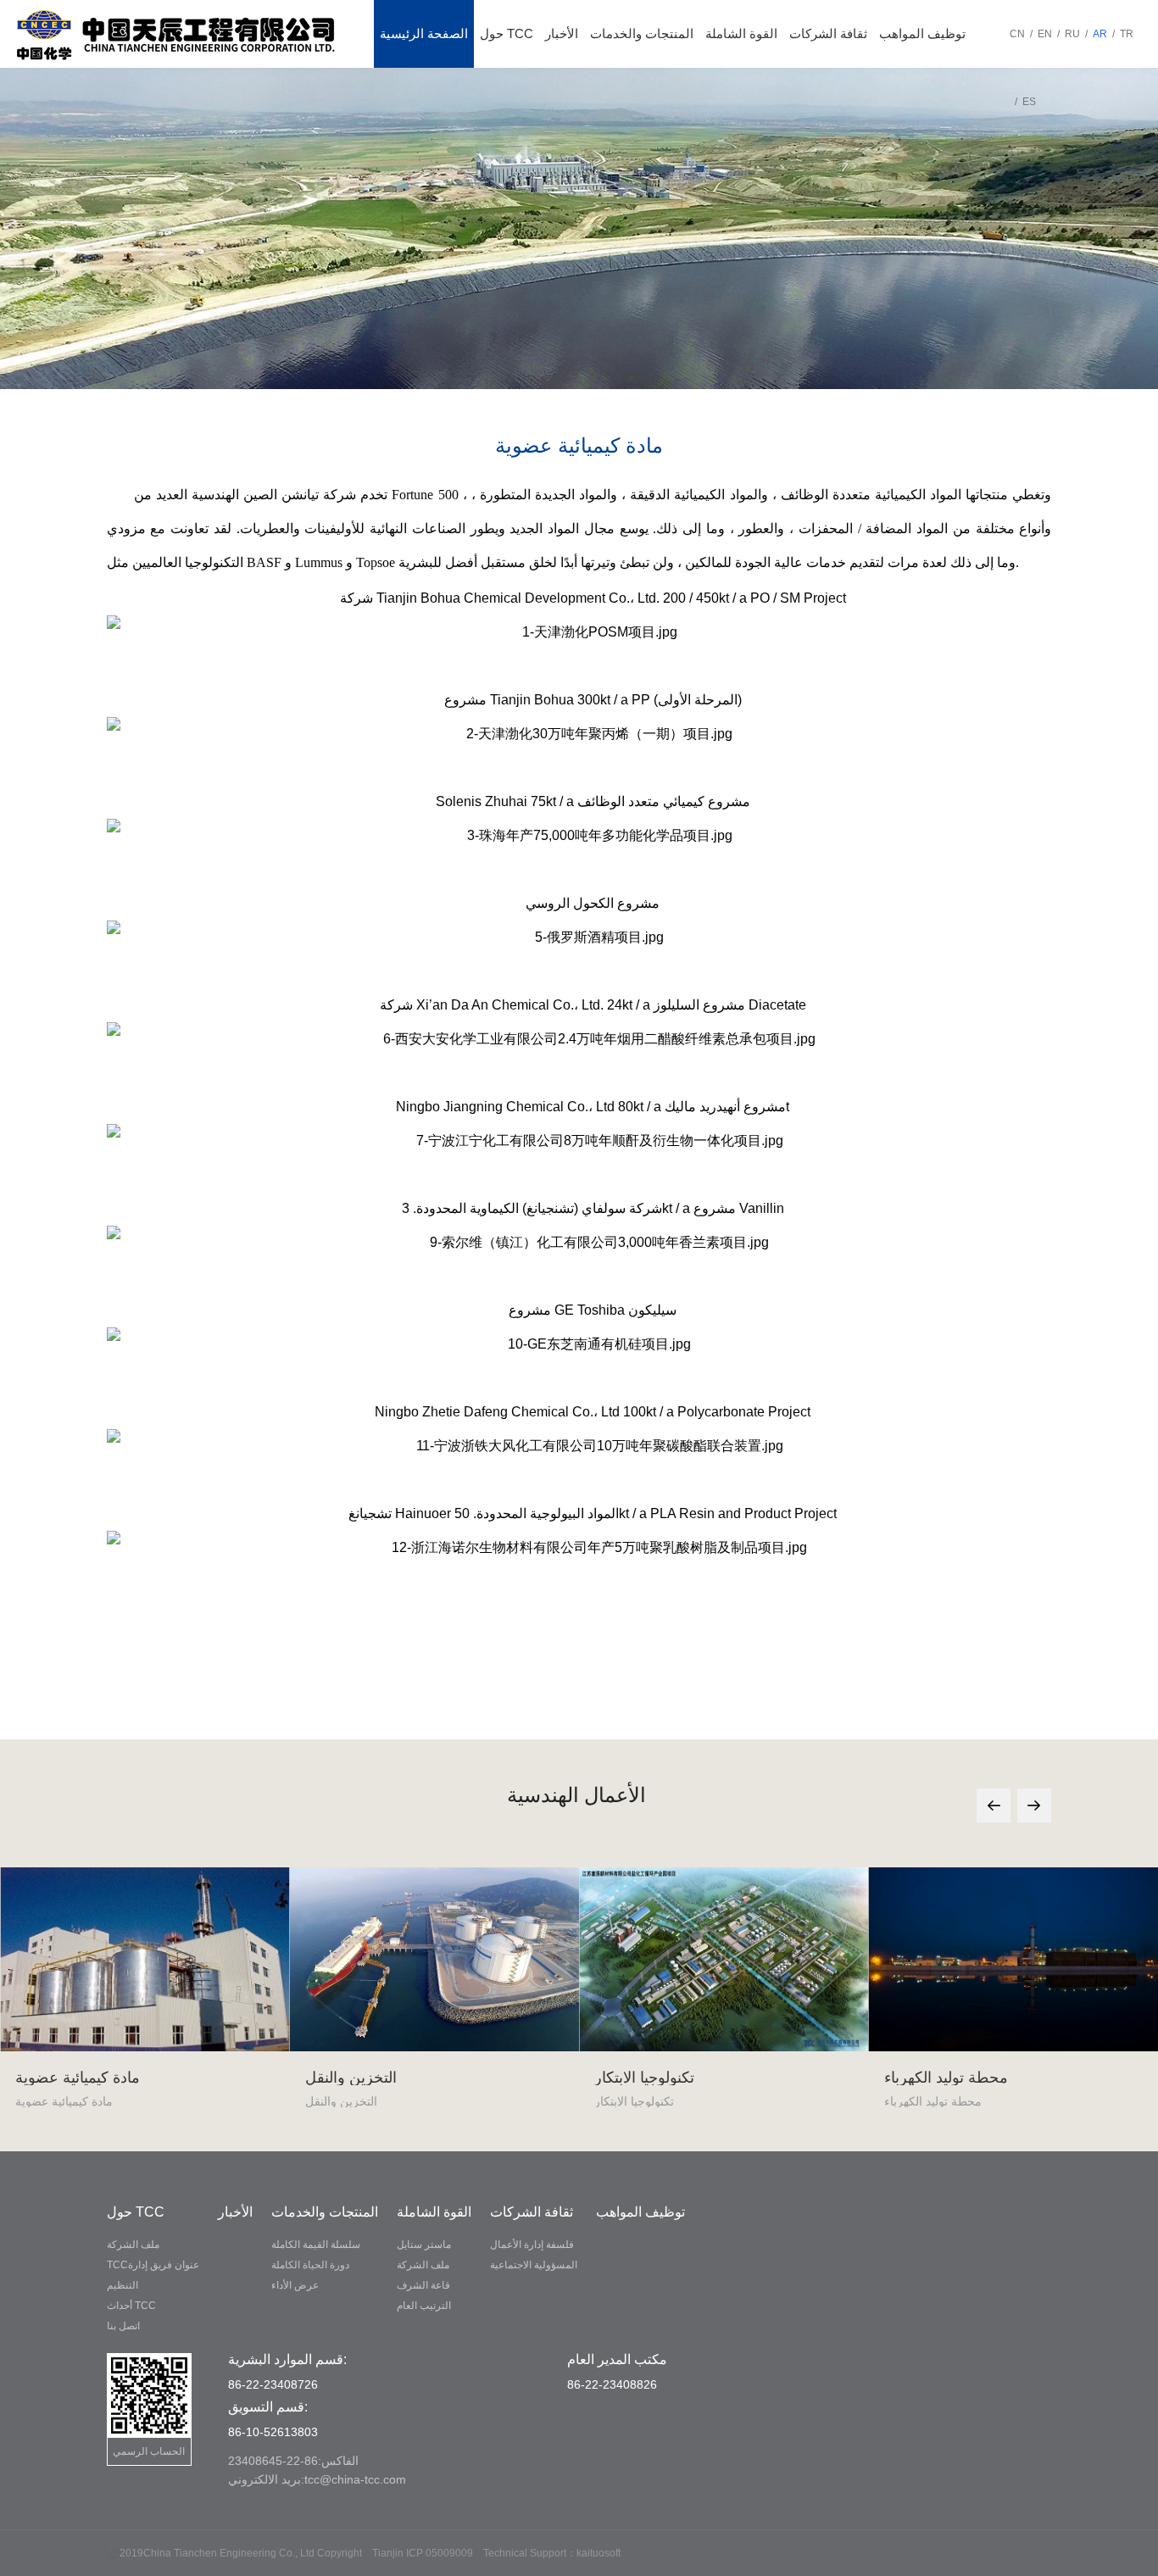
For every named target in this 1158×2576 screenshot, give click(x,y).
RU (1072, 34)
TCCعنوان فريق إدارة (153, 2265)
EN (1045, 34)
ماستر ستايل (424, 2245)
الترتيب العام (424, 2306)
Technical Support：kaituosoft (552, 2553)
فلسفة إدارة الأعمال (532, 2245)
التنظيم (122, 2285)
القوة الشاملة (741, 33)
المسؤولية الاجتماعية (534, 2265)
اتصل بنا (123, 2326)
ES (1029, 102)
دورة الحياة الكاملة (310, 2265)
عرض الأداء (295, 2285)
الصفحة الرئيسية (424, 33)
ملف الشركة (133, 2245)
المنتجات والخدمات (642, 33)
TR (1127, 34)
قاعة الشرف (423, 2285)
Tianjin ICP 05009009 (423, 2553)
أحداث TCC (131, 2306)
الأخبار (562, 33)
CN (1017, 34)
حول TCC (507, 33)
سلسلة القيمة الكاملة (316, 2245)
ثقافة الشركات (828, 33)
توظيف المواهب (922, 33)
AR (1100, 34)
